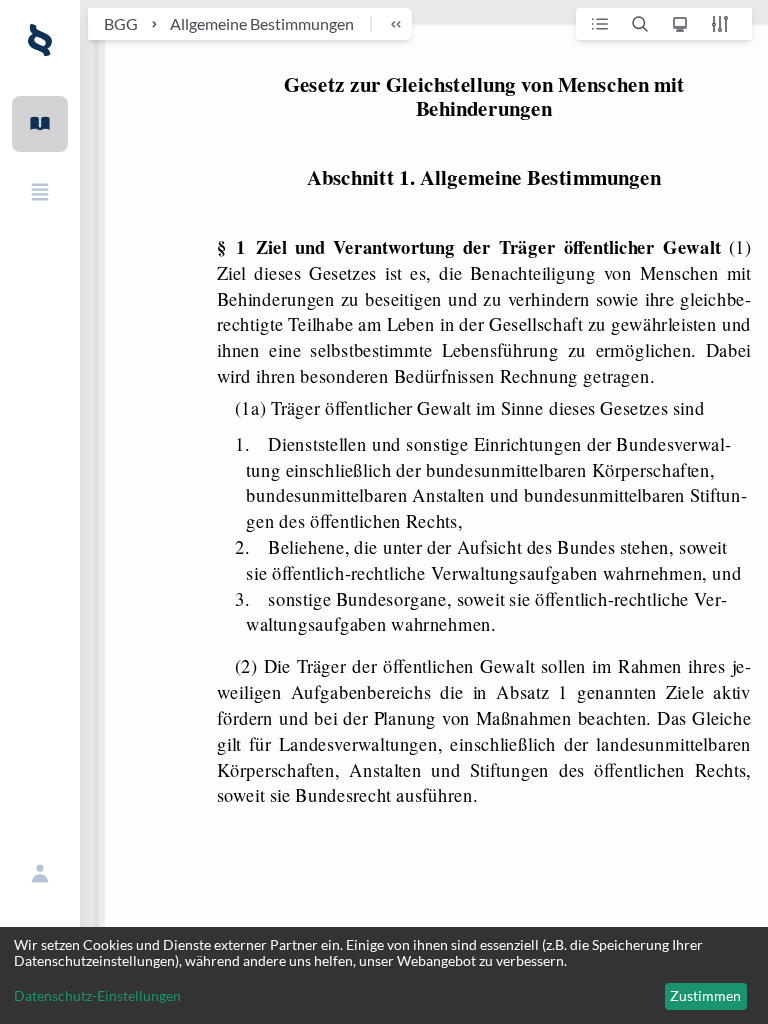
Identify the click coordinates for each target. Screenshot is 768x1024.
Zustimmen (705, 995)
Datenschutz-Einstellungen (97, 996)
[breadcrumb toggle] (387, 24)
